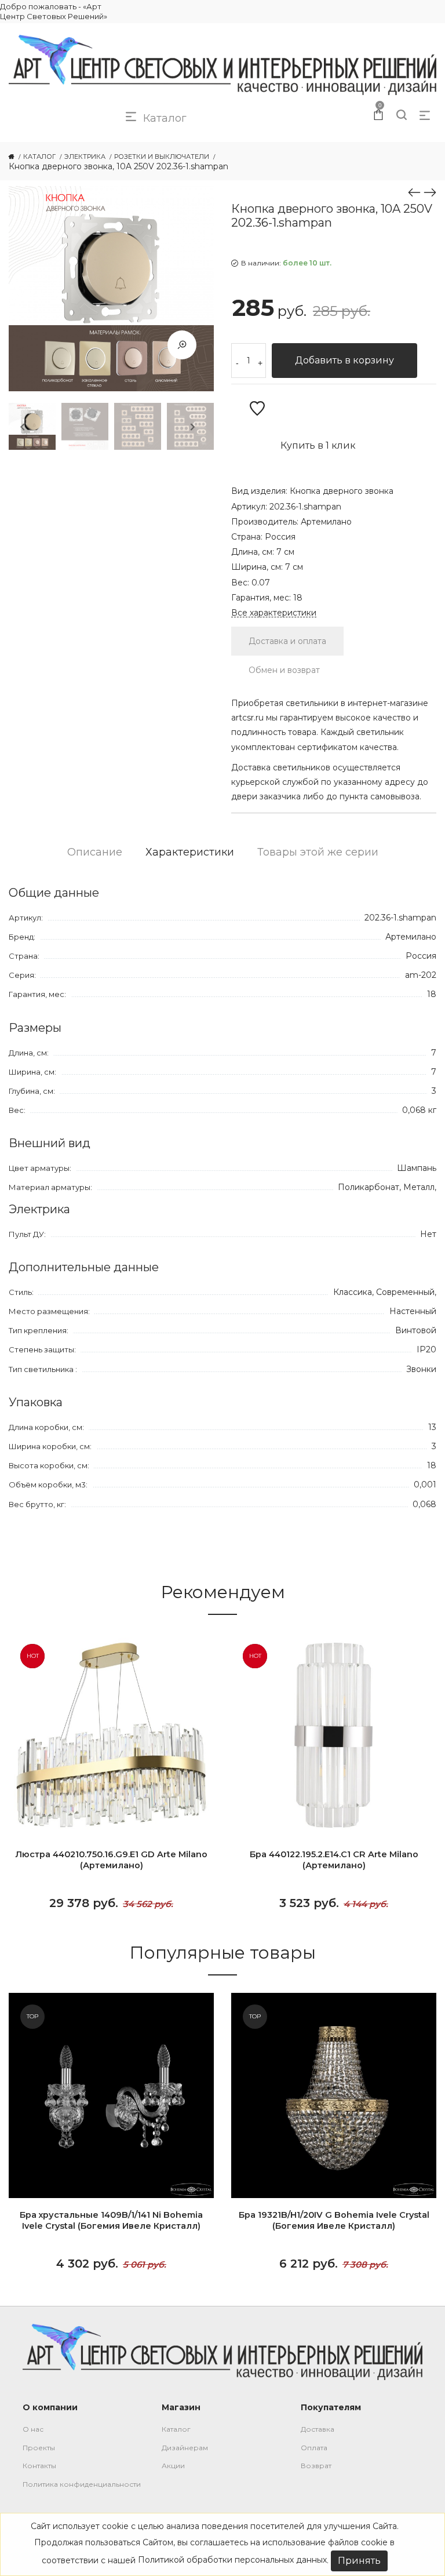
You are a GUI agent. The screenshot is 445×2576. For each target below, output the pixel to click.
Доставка (318, 2429)
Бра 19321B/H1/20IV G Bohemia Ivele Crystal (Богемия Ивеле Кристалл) (334, 2220)
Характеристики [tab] (190, 852)
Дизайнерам (185, 2448)
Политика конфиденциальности (82, 2484)
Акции (173, 2466)
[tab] (287, 641)
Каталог (176, 2429)
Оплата (314, 2448)
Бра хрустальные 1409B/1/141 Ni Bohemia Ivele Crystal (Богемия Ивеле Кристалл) (111, 2220)
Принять (359, 2561)
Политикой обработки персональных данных (232, 2560)
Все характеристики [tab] (274, 613)
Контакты (39, 2466)
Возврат (316, 2466)
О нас (33, 2429)
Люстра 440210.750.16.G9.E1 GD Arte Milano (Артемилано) (111, 1860)
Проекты (39, 2448)
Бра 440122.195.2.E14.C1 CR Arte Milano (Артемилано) (334, 1860)
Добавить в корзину (344, 360)
